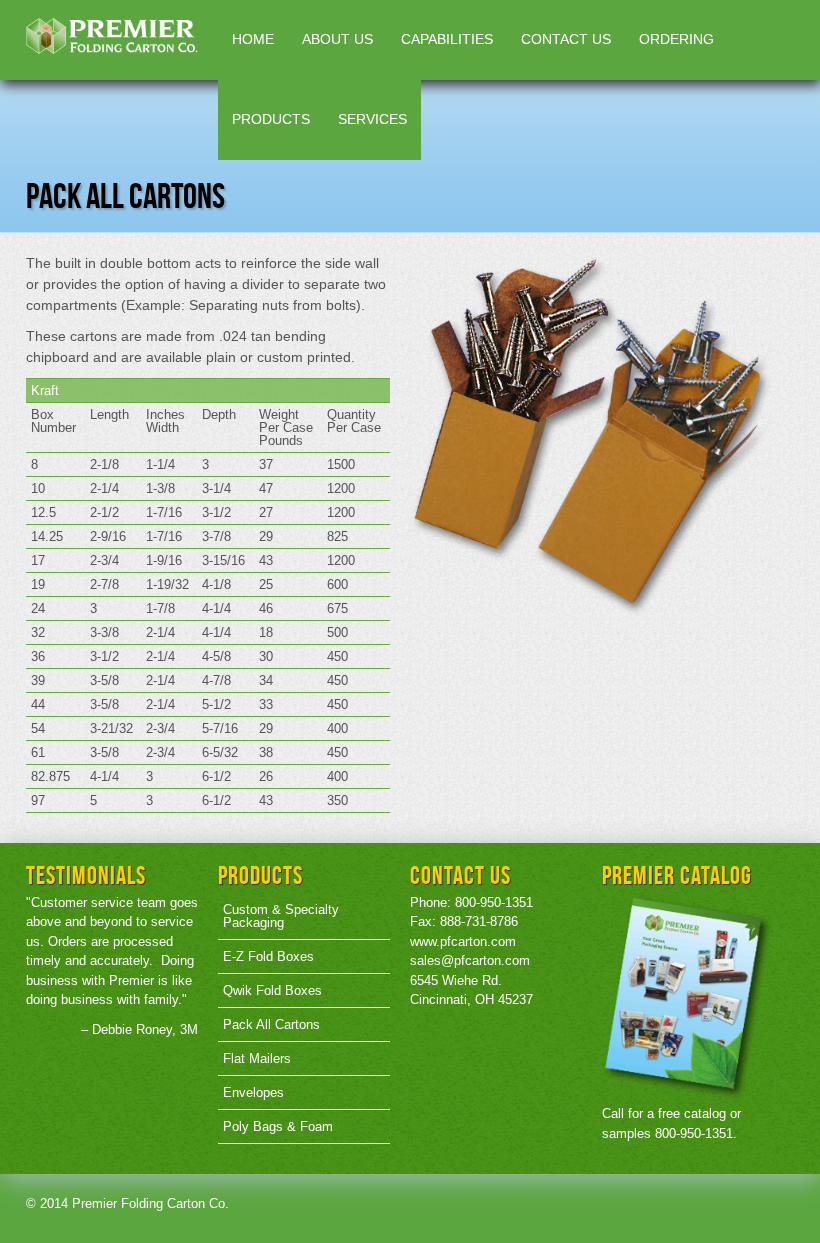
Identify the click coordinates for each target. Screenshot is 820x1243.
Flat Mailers (257, 1058)
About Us (337, 39)
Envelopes (253, 1092)
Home (253, 39)
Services (372, 119)
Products (271, 119)
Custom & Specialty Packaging (281, 916)
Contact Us (566, 39)
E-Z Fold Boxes (268, 956)
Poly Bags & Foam (278, 1126)
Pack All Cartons (271, 1024)
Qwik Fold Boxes (272, 990)
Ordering (676, 39)
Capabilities (447, 39)
